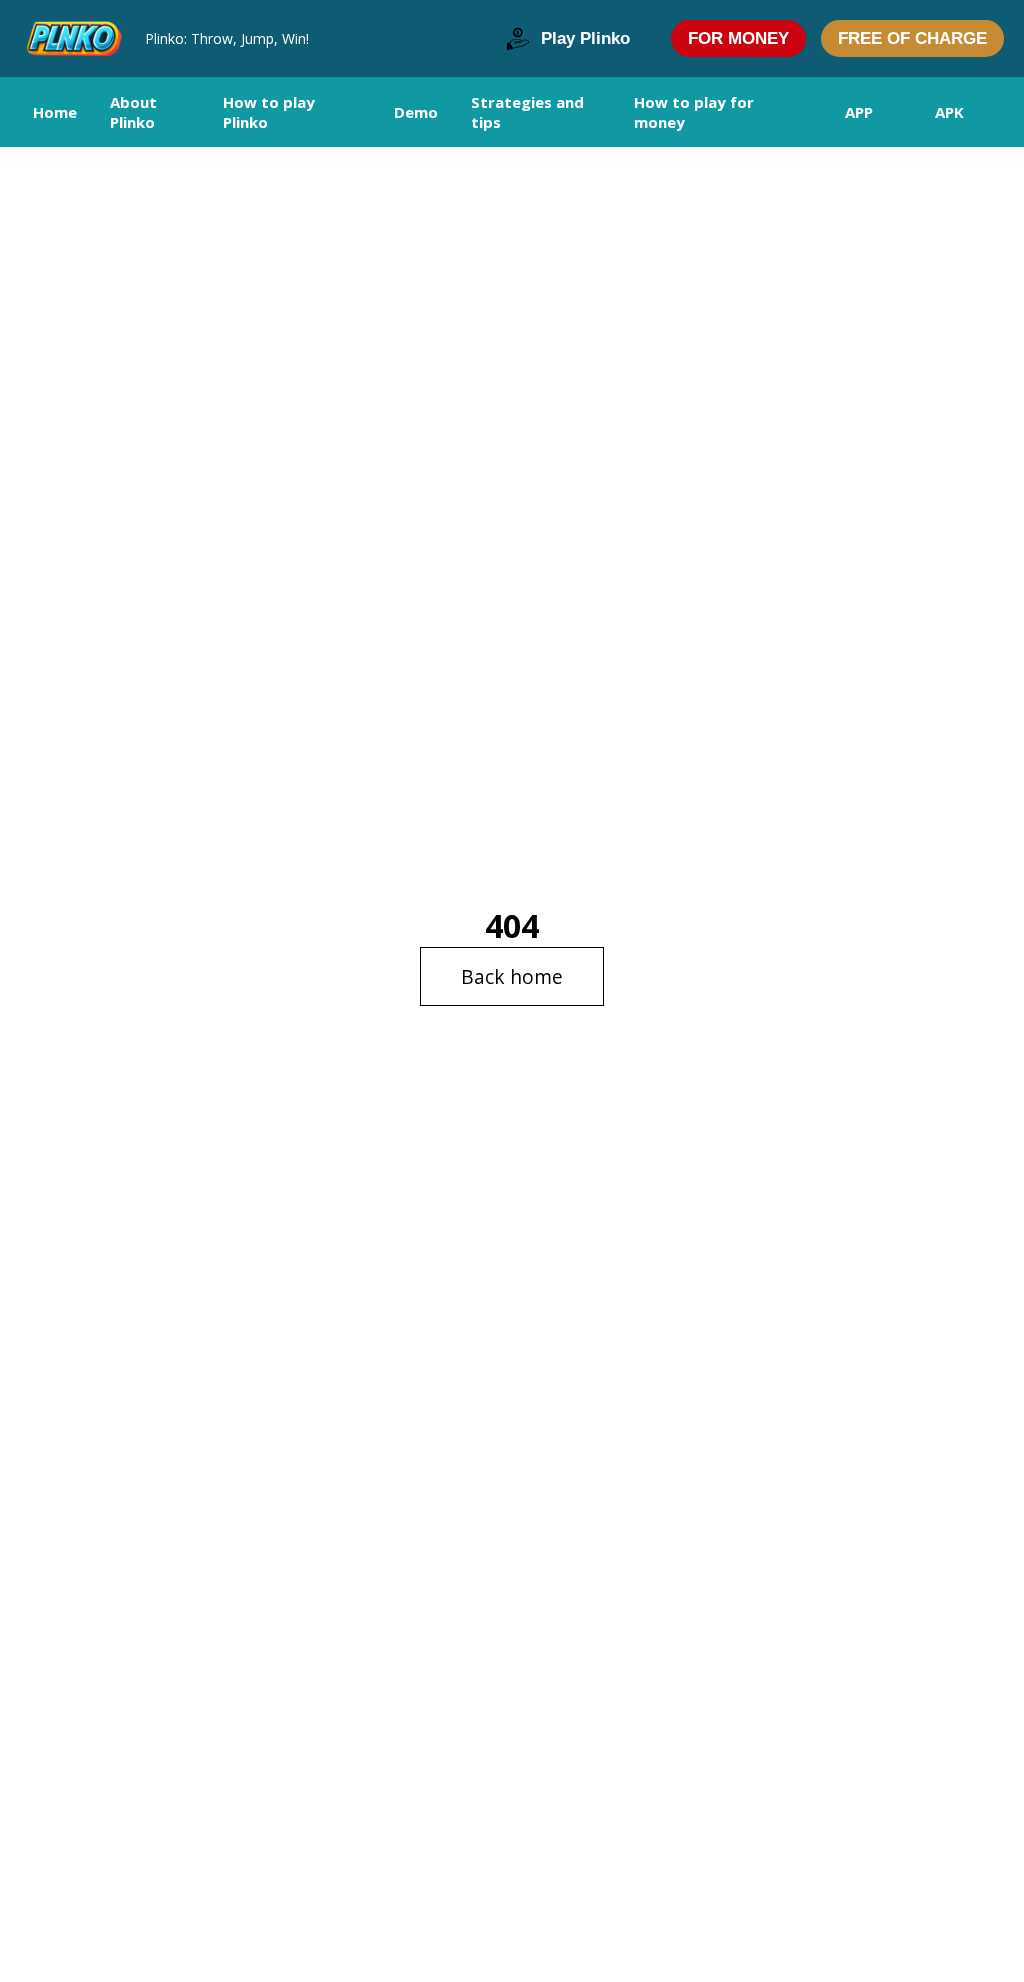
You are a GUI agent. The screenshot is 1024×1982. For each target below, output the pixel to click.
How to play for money (694, 112)
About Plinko (133, 112)
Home (55, 112)
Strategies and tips (527, 112)
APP (859, 112)
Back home (512, 976)
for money (738, 38)
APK (949, 112)
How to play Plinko (269, 112)
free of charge (912, 38)
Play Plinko (585, 38)
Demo (416, 112)
